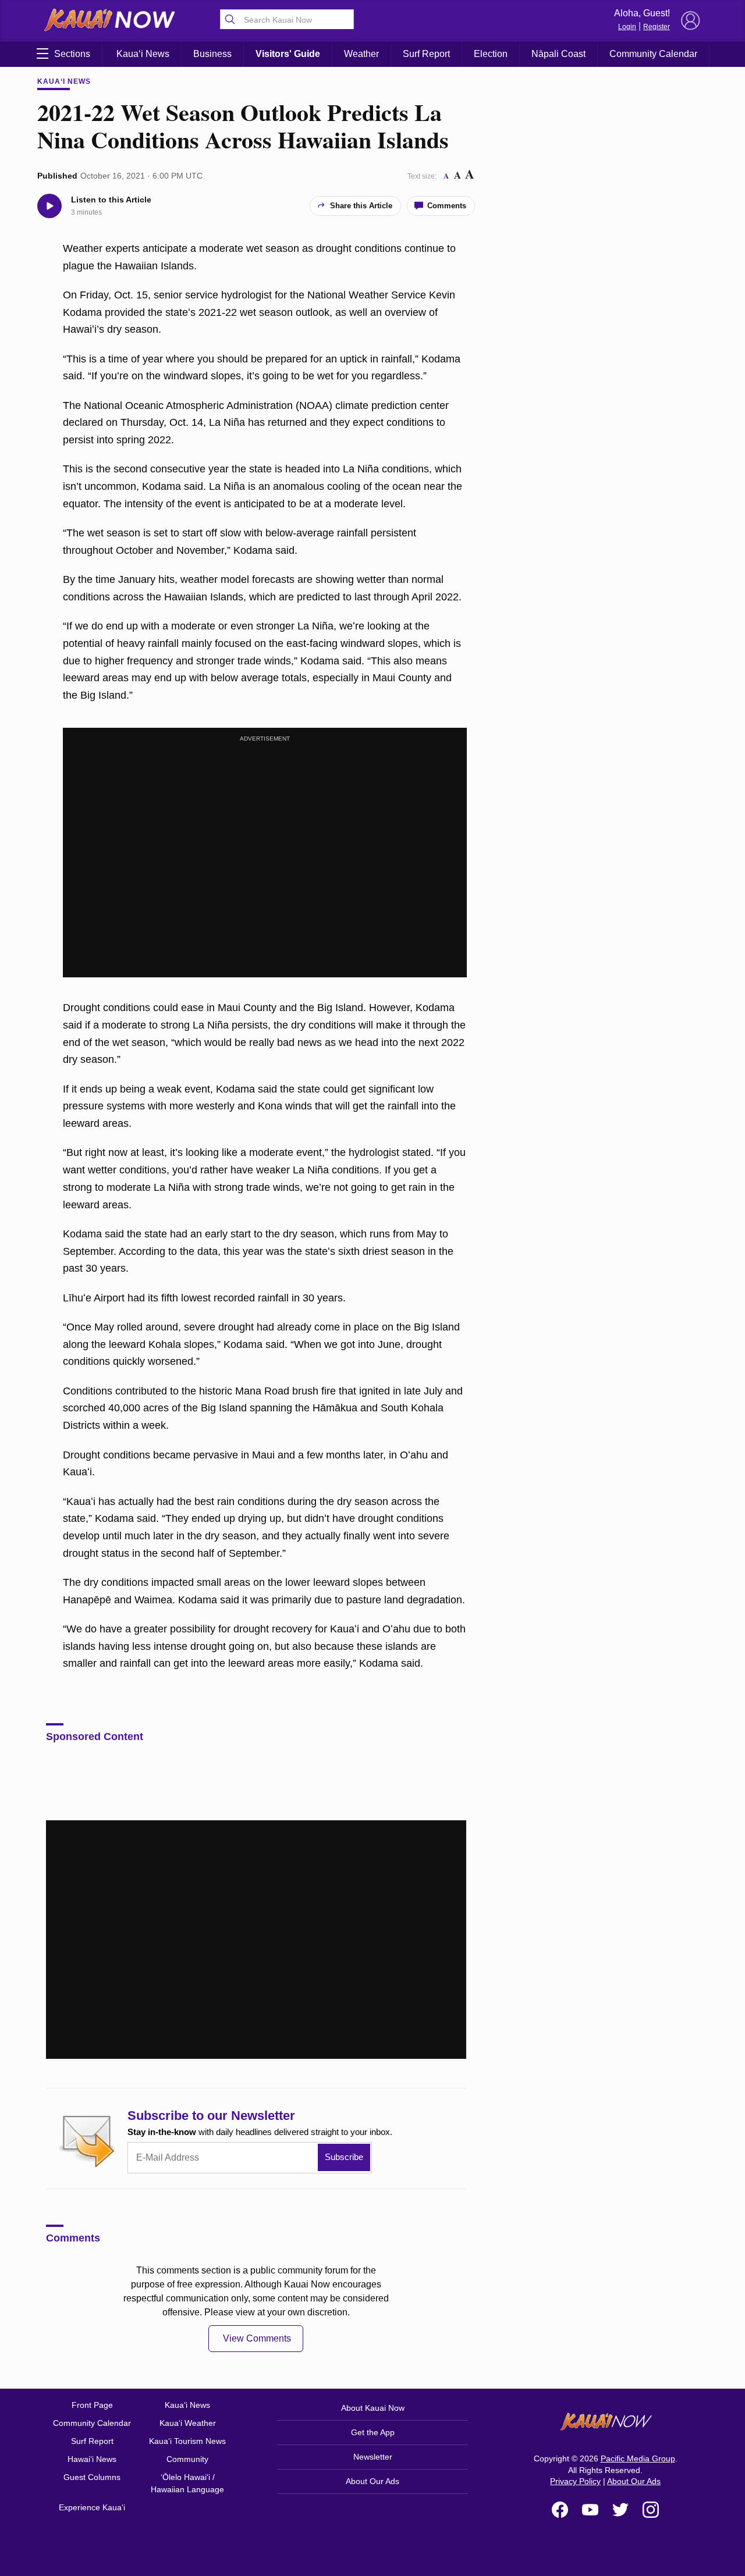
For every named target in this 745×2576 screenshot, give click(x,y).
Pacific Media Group (638, 2458)
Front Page (92, 2405)
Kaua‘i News (143, 54)
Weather (361, 54)
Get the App (373, 2432)
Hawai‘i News (92, 2459)
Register (657, 27)
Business (212, 54)
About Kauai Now (373, 2408)
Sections (72, 54)
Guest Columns (92, 2477)
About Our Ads (372, 2481)
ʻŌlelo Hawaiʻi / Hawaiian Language (187, 2483)
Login (627, 27)
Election (491, 54)
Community (187, 2459)
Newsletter (373, 2457)
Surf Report (426, 54)
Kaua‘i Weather (188, 2423)
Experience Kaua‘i (92, 2507)
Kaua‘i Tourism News (187, 2441)
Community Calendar (653, 54)
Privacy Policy (575, 2481)
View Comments (257, 2338)
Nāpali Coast (558, 54)
